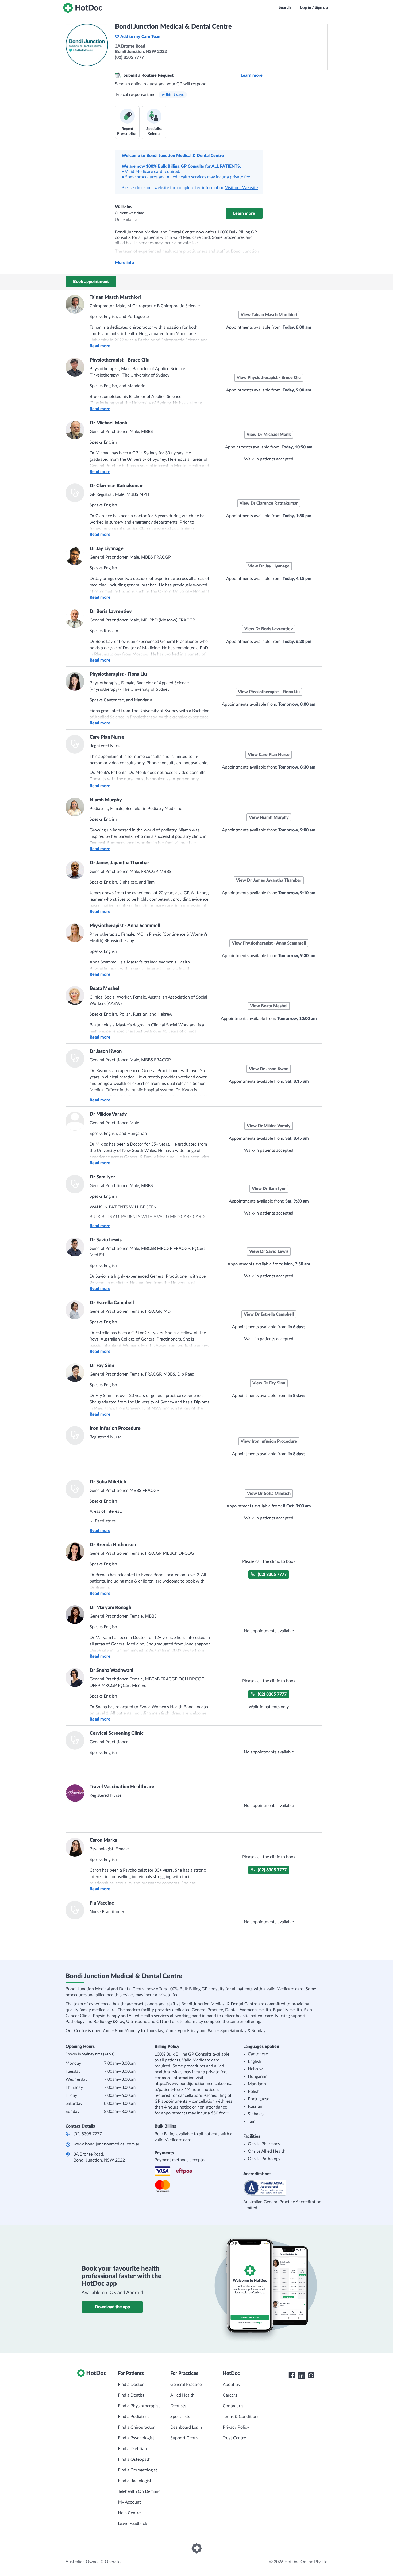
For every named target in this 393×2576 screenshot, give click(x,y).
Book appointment (91, 282)
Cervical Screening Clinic (117, 1733)
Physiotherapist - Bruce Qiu (120, 360)
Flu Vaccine (102, 1903)
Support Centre (185, 2438)
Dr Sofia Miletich (108, 1482)
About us (231, 2385)
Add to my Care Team (141, 37)
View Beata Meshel (269, 1006)
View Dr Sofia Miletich (269, 1494)
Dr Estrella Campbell (112, 1303)
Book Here (99, 1597)
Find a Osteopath (134, 2459)
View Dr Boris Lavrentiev (269, 629)
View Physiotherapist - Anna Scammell (269, 943)
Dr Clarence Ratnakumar (116, 486)
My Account (129, 2502)
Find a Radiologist (135, 2481)
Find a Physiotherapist (139, 2406)
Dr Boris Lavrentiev (111, 612)
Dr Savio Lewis (106, 1240)
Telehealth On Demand (139, 2491)
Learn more (252, 75)
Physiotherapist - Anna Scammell (125, 926)
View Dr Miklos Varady (269, 1126)
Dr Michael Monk (108, 423)
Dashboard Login (186, 2427)
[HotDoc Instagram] (311, 2375)
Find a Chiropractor (136, 2427)
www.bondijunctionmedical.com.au (107, 2144)
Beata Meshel (104, 989)
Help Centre (129, 2513)
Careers (230, 2395)
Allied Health (182, 2395)
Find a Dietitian (132, 2449)
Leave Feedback (132, 2524)
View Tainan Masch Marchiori (269, 315)
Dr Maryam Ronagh (110, 1608)
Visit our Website (241, 188)
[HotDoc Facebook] (292, 2375)
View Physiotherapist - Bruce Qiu (269, 378)
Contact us (233, 2406)
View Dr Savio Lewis (269, 1251)
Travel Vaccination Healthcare (122, 1787)
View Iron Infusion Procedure (269, 1441)
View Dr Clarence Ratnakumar (269, 503)
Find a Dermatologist (138, 2470)
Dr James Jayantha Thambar (119, 863)
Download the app (112, 2307)
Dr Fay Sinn (102, 1366)
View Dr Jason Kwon (269, 1069)
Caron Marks (103, 1840)
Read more (100, 346)
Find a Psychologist (136, 2438)
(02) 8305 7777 (272, 1575)
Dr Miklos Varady (108, 1114)
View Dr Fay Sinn (269, 1383)
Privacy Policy (236, 2427)
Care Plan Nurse (107, 737)
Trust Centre (234, 2438)
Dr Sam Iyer (102, 1177)
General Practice (186, 2385)
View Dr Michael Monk (269, 435)
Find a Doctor (131, 2385)
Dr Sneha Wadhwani (111, 1671)
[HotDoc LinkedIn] (301, 2375)
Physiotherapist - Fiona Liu (118, 674)
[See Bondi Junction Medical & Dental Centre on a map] (298, 47)
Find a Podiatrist (133, 2417)
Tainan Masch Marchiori (115, 297)
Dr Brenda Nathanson (113, 1545)
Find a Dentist (131, 2395)
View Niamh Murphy (269, 817)
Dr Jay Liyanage (107, 549)
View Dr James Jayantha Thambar (269, 880)
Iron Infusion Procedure (115, 1429)
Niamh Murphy (106, 800)
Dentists (178, 2406)
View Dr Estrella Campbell (269, 1314)
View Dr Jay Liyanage (269, 566)
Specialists (180, 2417)
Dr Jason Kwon (106, 1051)
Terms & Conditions (241, 2417)
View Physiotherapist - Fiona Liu (269, 692)
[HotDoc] (82, 8)
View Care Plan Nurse (269, 755)
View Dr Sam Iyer (269, 1189)
